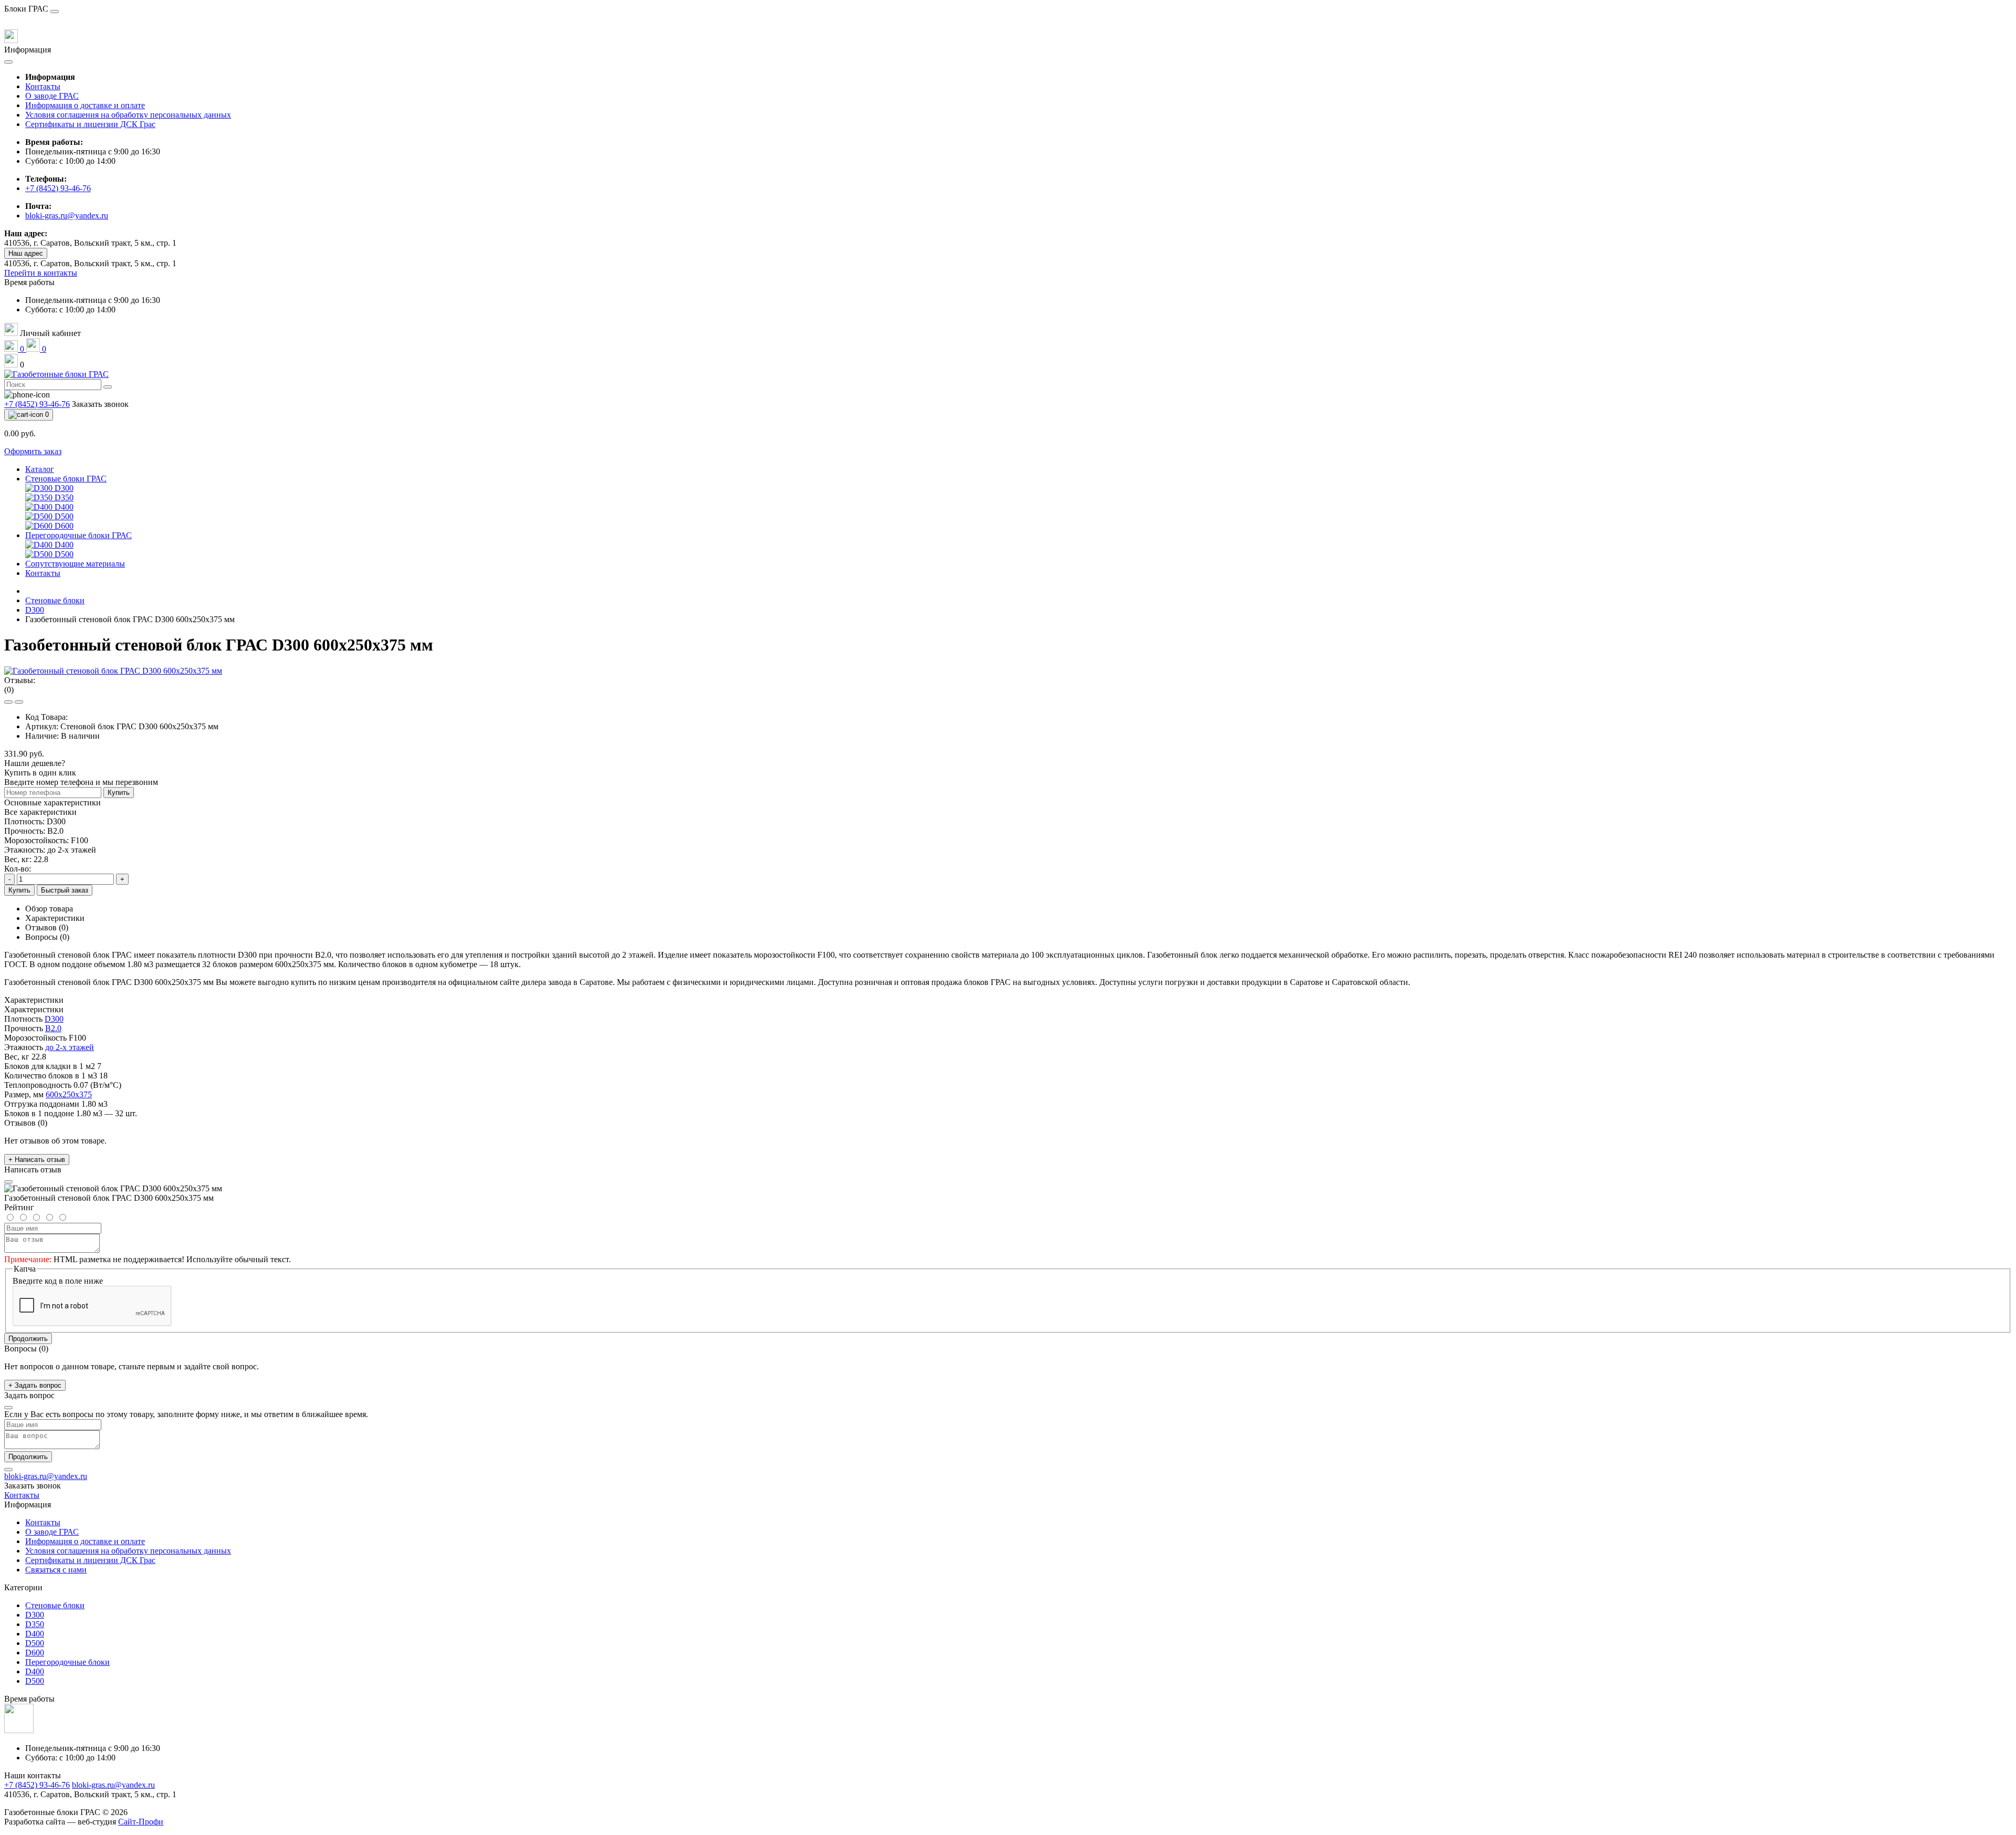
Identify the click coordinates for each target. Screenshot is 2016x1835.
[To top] (8, 1470)
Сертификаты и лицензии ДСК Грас (90, 124)
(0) (9, 690)
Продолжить (28, 1339)
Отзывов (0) (47, 927)
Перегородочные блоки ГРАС (78, 535)
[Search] (108, 387)
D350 (35, 1624)
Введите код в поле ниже (58, 1281)
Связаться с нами (56, 1570)
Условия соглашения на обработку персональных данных (128, 115)
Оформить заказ (33, 451)
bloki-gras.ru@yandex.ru (67, 216)
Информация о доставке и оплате (85, 105)
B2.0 (53, 1028)
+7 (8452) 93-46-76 (58, 188)
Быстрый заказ (65, 890)
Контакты (43, 86)
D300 (35, 610)
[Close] (55, 12)
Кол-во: (18, 869)
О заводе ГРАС (52, 96)
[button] (29, 282)
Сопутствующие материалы (75, 564)
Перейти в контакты (41, 273)
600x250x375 (69, 1094)
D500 (35, 1643)
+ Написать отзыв (37, 1160)
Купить (119, 793)
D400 (35, 1634)
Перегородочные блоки (67, 1662)
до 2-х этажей (70, 1047)
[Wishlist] (8, 702)
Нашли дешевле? (35, 763)
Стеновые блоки (55, 600)
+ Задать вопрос (35, 1385)
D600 (35, 1653)
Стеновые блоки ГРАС (66, 479)
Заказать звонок (100, 404)
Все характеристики (40, 812)
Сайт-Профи (141, 1822)
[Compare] (19, 702)
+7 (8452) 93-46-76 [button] (37, 1785)
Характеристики (55, 918)
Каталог (40, 469)
